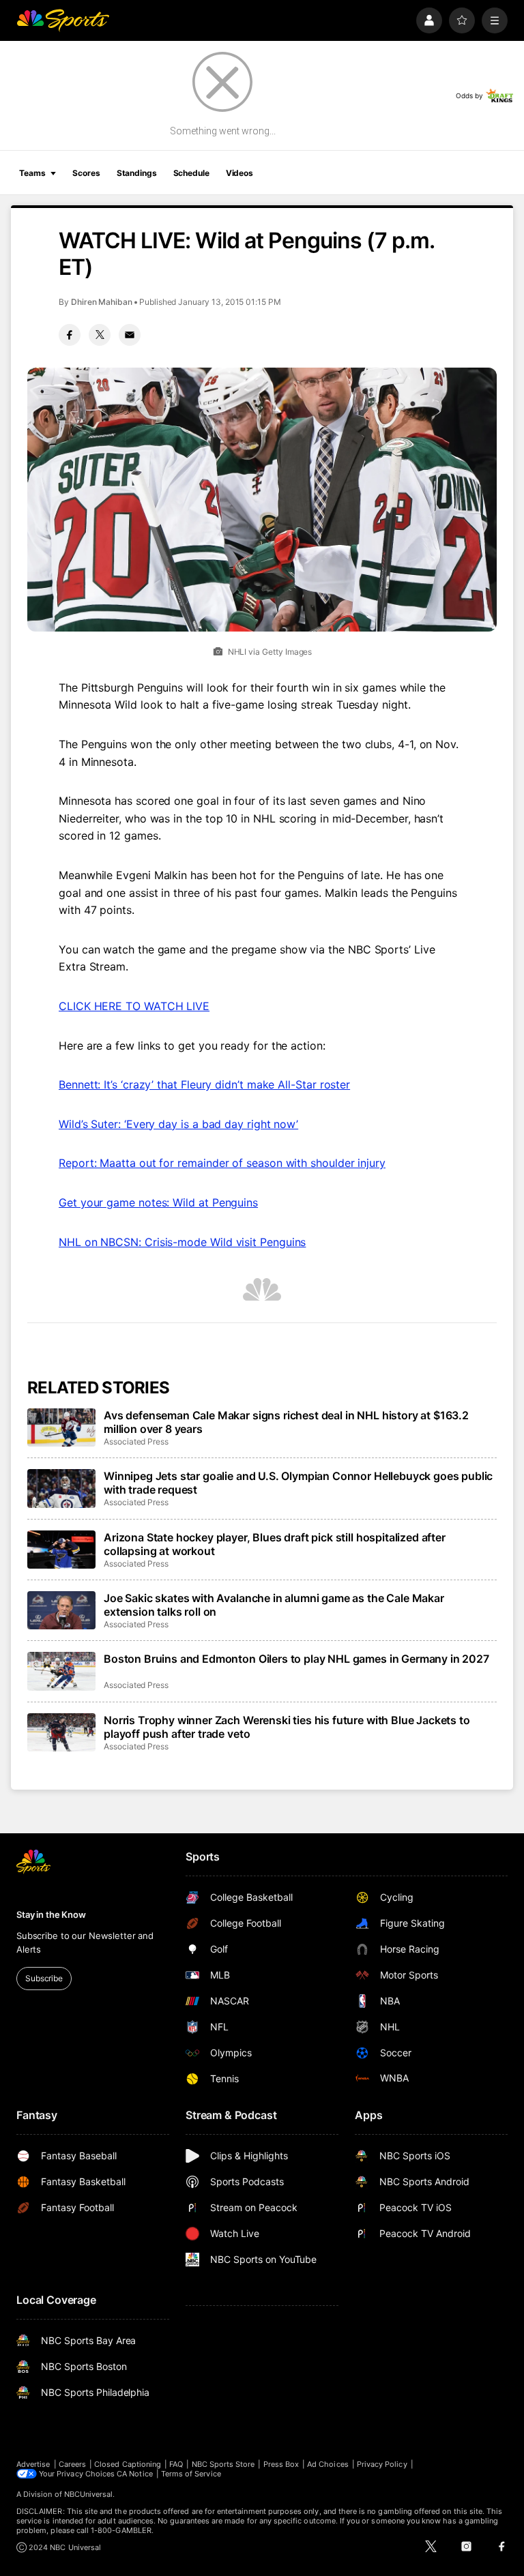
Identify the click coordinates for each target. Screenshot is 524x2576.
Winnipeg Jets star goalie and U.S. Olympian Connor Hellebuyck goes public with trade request (298, 1483)
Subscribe (44, 1978)
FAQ (176, 2464)
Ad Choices (328, 2464)
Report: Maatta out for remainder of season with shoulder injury (222, 1163)
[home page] (63, 20)
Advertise (33, 2464)
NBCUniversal (89, 2494)
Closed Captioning (128, 2464)
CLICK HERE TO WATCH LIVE (134, 1006)
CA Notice (135, 2474)
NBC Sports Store (223, 2464)
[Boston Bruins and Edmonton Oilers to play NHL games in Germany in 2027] (61, 1671)
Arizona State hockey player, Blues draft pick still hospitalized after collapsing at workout (275, 1544)
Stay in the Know (51, 1914)
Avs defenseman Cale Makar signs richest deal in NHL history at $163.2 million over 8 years (286, 1422)
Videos (239, 173)
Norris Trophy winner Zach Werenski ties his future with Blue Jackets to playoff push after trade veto (287, 1727)
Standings (137, 173)
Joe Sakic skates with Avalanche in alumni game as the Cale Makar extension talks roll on (274, 1605)
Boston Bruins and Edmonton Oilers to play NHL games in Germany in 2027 (296, 1659)
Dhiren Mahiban (102, 302)
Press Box (281, 2464)
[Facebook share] (70, 335)
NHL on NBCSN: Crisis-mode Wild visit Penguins (182, 1242)
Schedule (191, 173)
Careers (72, 2464)
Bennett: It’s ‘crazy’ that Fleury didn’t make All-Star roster (204, 1084)
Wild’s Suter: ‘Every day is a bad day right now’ (178, 1124)
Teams (32, 173)
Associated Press (136, 1441)
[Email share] (130, 335)
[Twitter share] (100, 335)
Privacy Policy (382, 2464)
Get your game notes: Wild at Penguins (158, 1202)
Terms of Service (191, 2474)
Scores (86, 173)
